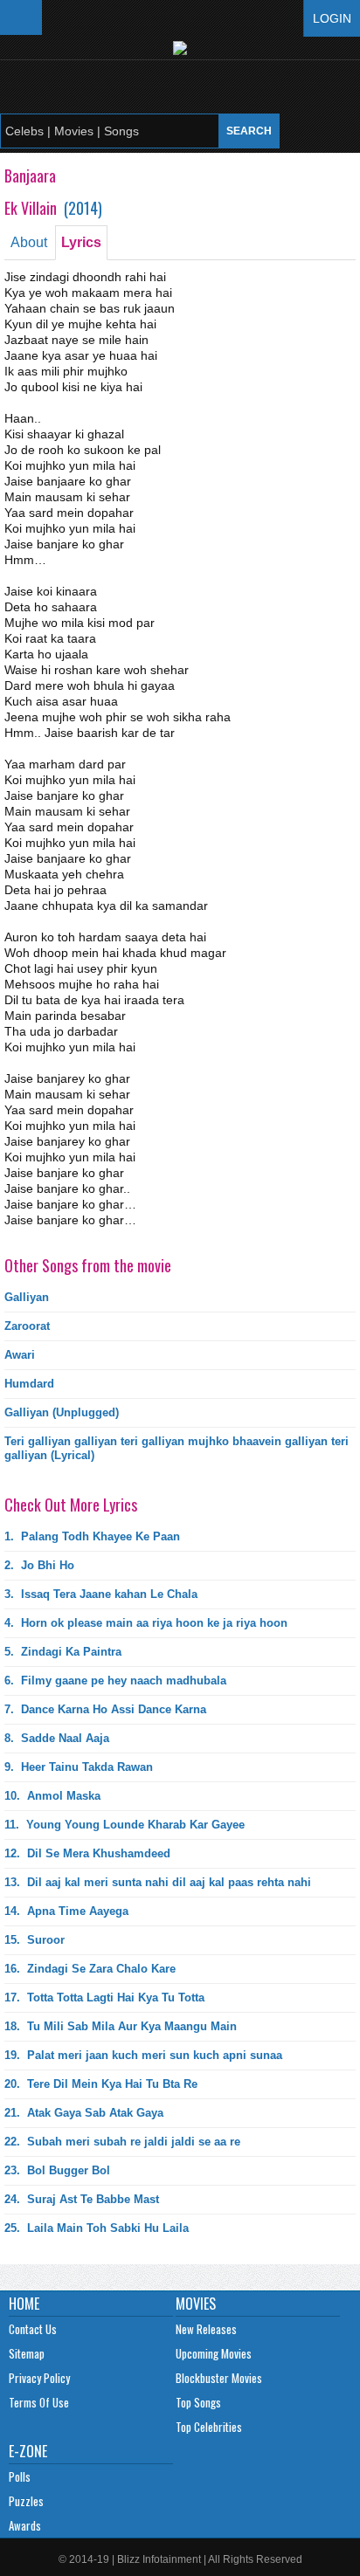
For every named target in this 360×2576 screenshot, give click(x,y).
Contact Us (33, 2329)
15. (35, 1940)
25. (97, 2228)
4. (146, 1623)
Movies (196, 2304)
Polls (20, 2476)
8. (57, 1738)
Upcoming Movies (214, 2353)
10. (52, 1796)
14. (66, 1911)
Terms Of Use (39, 2402)
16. (90, 1969)
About (29, 242)
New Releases (206, 2329)
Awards (25, 2525)
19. (143, 2055)
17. (104, 1997)
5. (63, 1652)
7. (105, 1709)
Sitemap (27, 2353)
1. (92, 1536)
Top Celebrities (209, 2427)
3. (101, 1594)
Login (332, 18)
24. (82, 2199)
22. (122, 2142)
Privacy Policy (39, 2378)
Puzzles (26, 2501)
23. (57, 2170)
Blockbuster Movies (219, 2378)
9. (79, 1767)
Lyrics (81, 242)
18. (121, 2026)
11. (125, 1825)
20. (101, 2084)
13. (158, 1882)
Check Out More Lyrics (71, 1505)
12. (87, 1853)
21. (84, 2113)
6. (115, 1681)
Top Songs (198, 2402)
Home (24, 2304)
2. (39, 1565)
